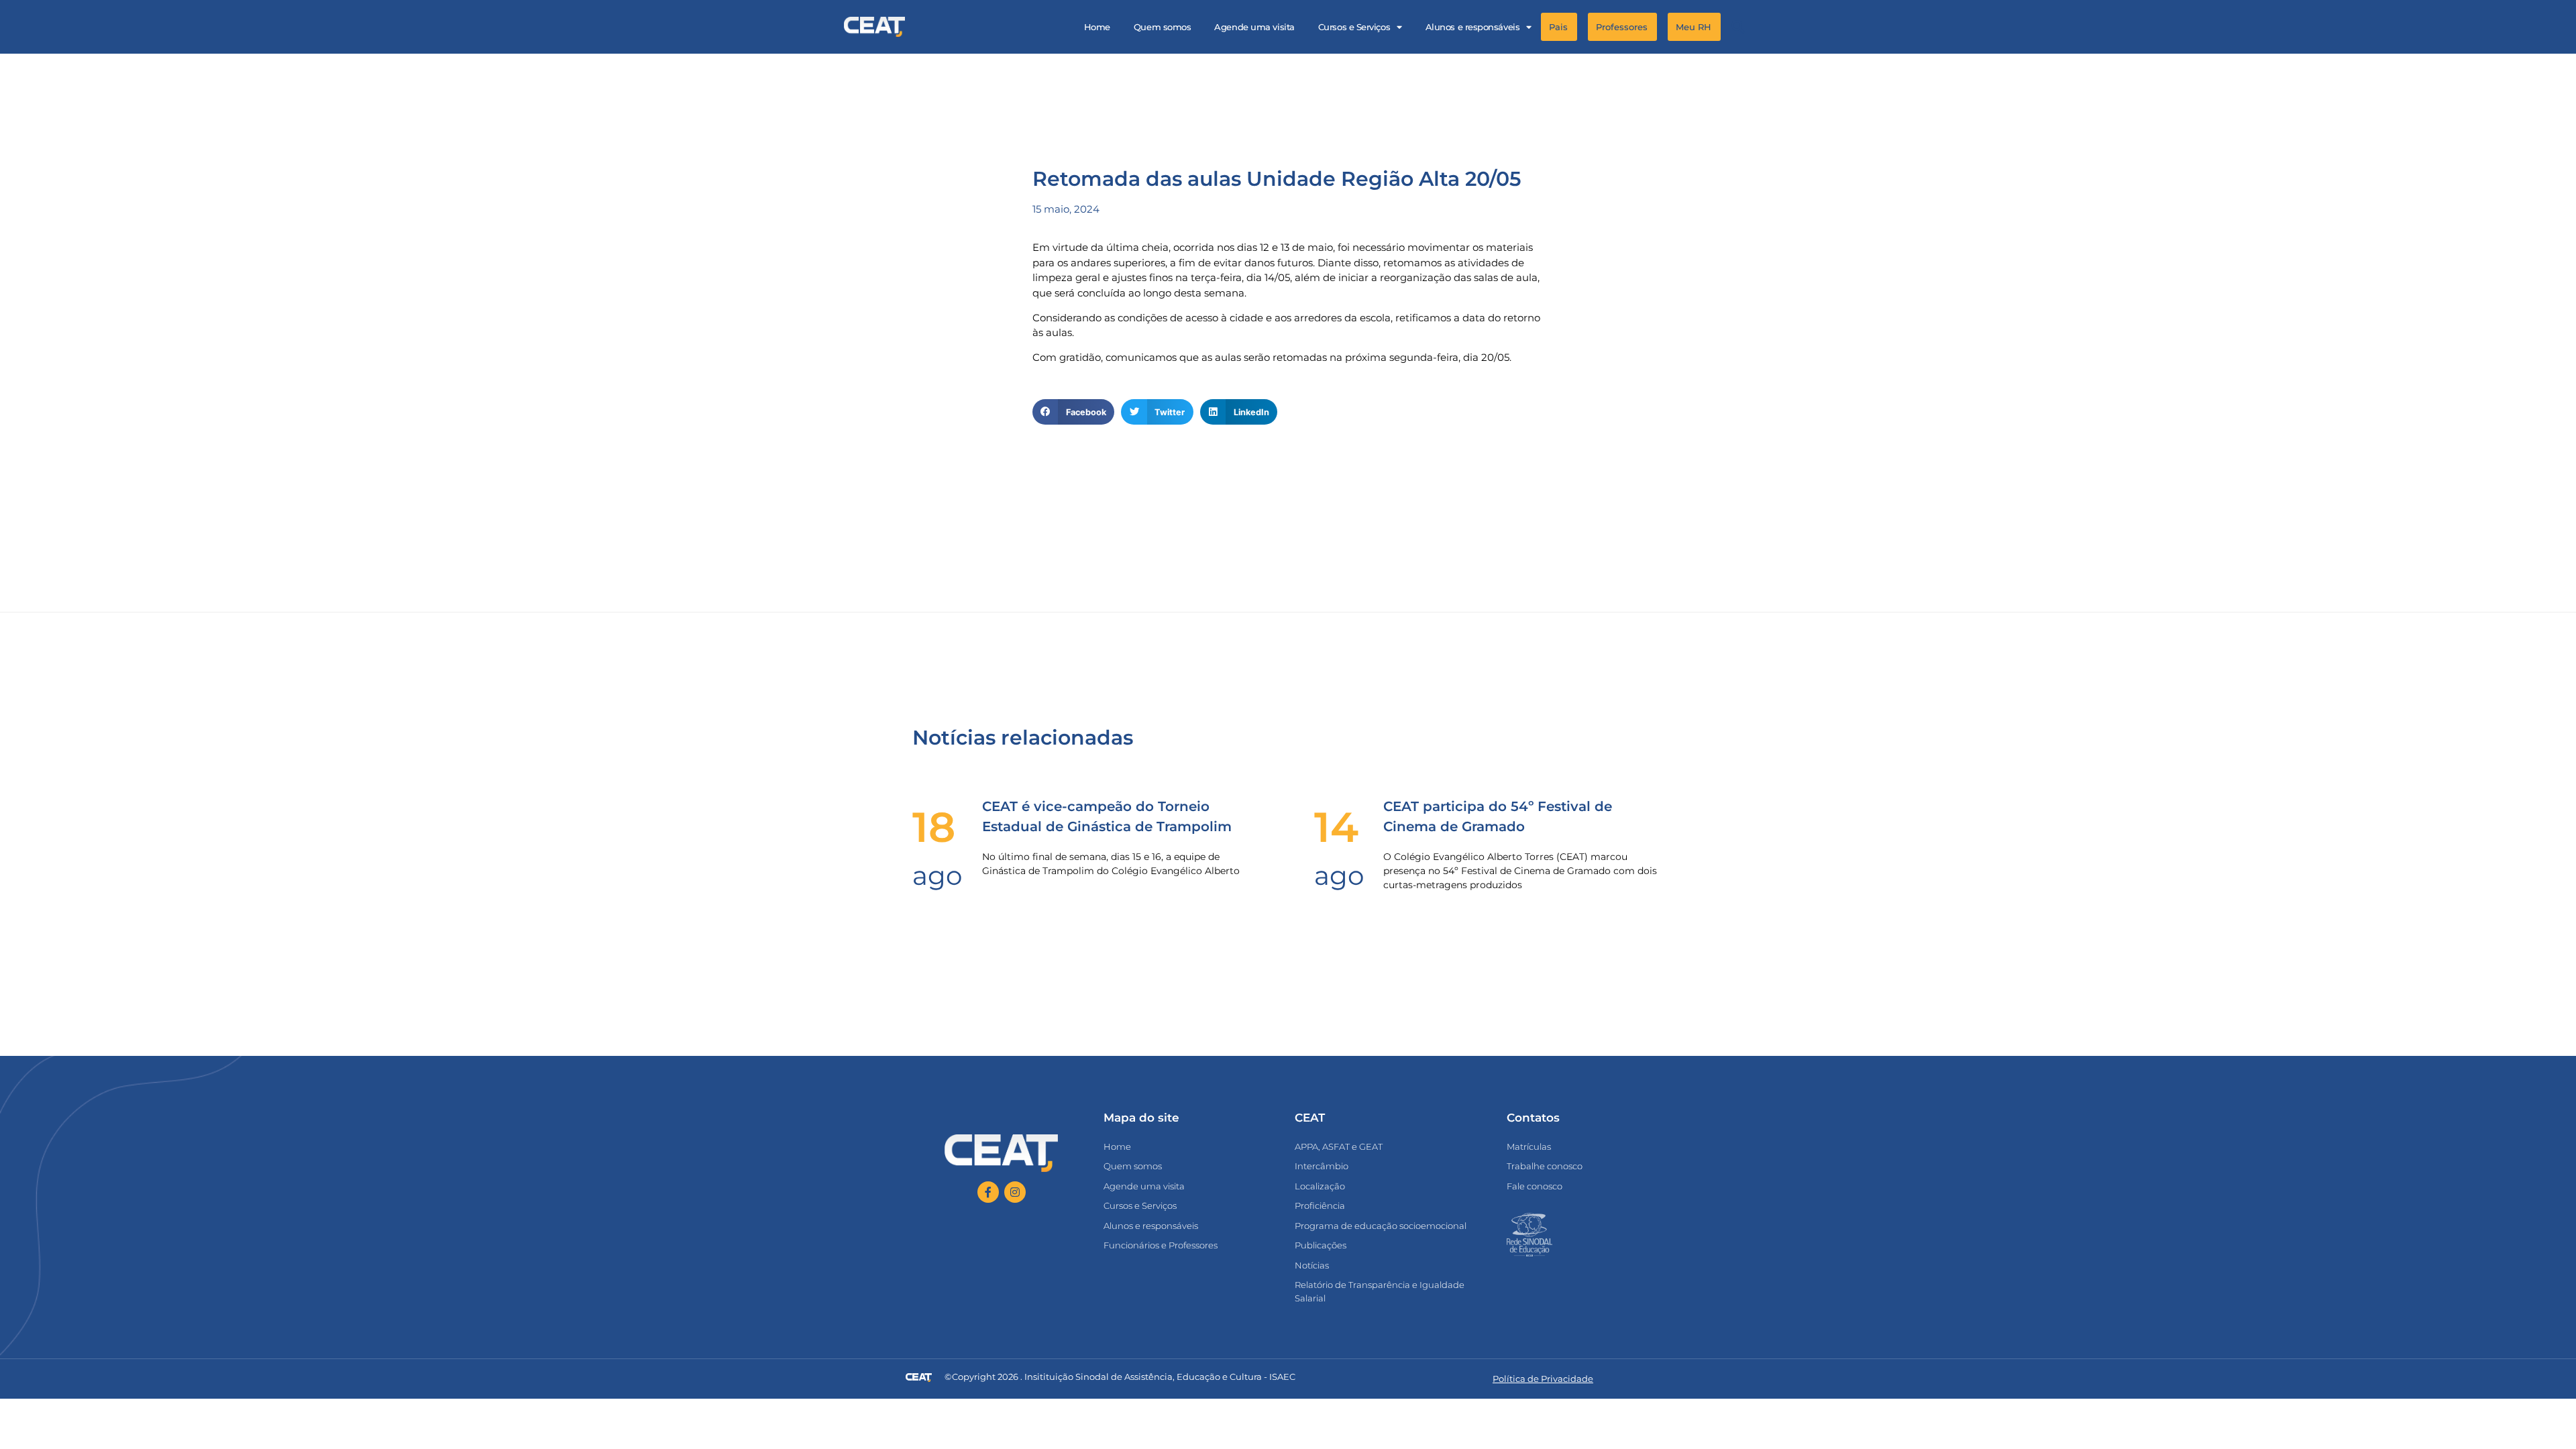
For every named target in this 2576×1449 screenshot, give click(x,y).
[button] (1738, 27)
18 (934, 827)
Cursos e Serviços (1354, 27)
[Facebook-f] (988, 1192)
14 (1336, 827)
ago (937, 875)
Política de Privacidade (1543, 1379)
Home (1097, 27)
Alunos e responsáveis (1473, 27)
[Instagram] (1015, 1192)
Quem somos (1163, 27)
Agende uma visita (1254, 27)
